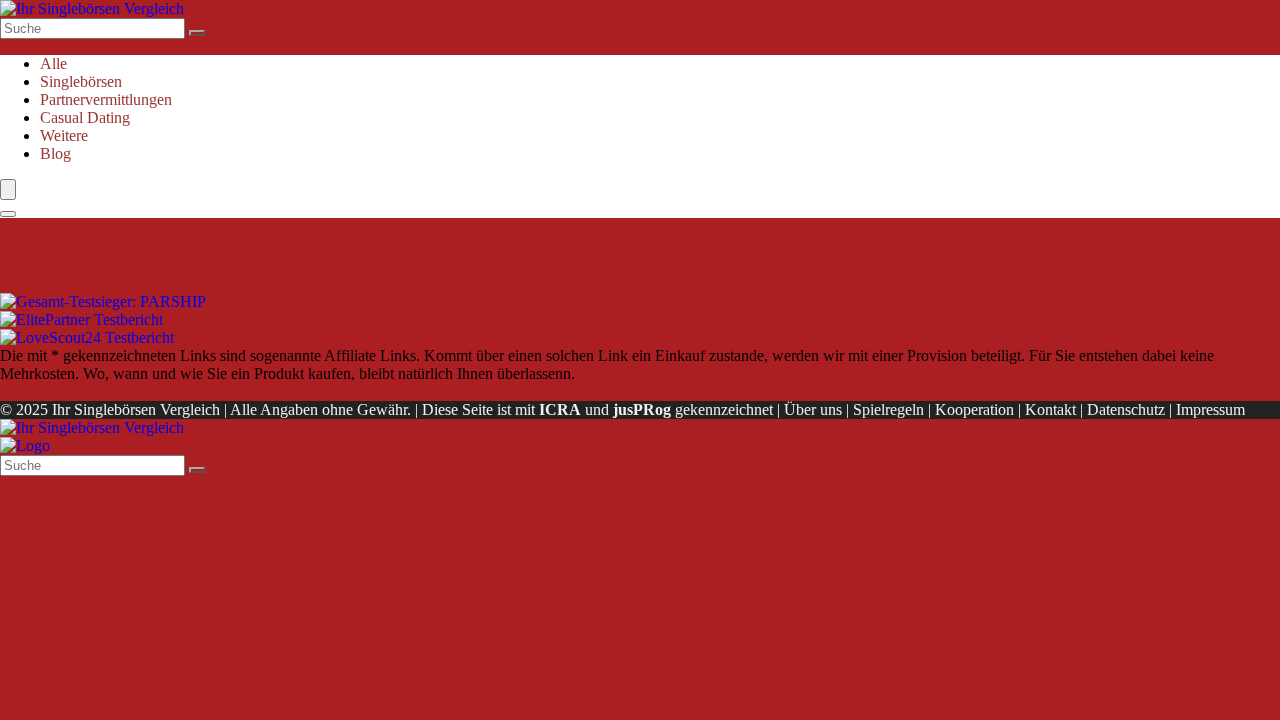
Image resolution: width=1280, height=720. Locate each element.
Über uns (813, 409)
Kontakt (1050, 409)
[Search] (8, 214)
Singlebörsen (81, 81)
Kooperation (974, 409)
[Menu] (8, 189)
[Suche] (197, 33)
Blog (55, 153)
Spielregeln (888, 409)
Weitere (64, 135)
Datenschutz (1126, 409)
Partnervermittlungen (106, 99)
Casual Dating (85, 117)
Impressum (1210, 409)
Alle (53, 63)
